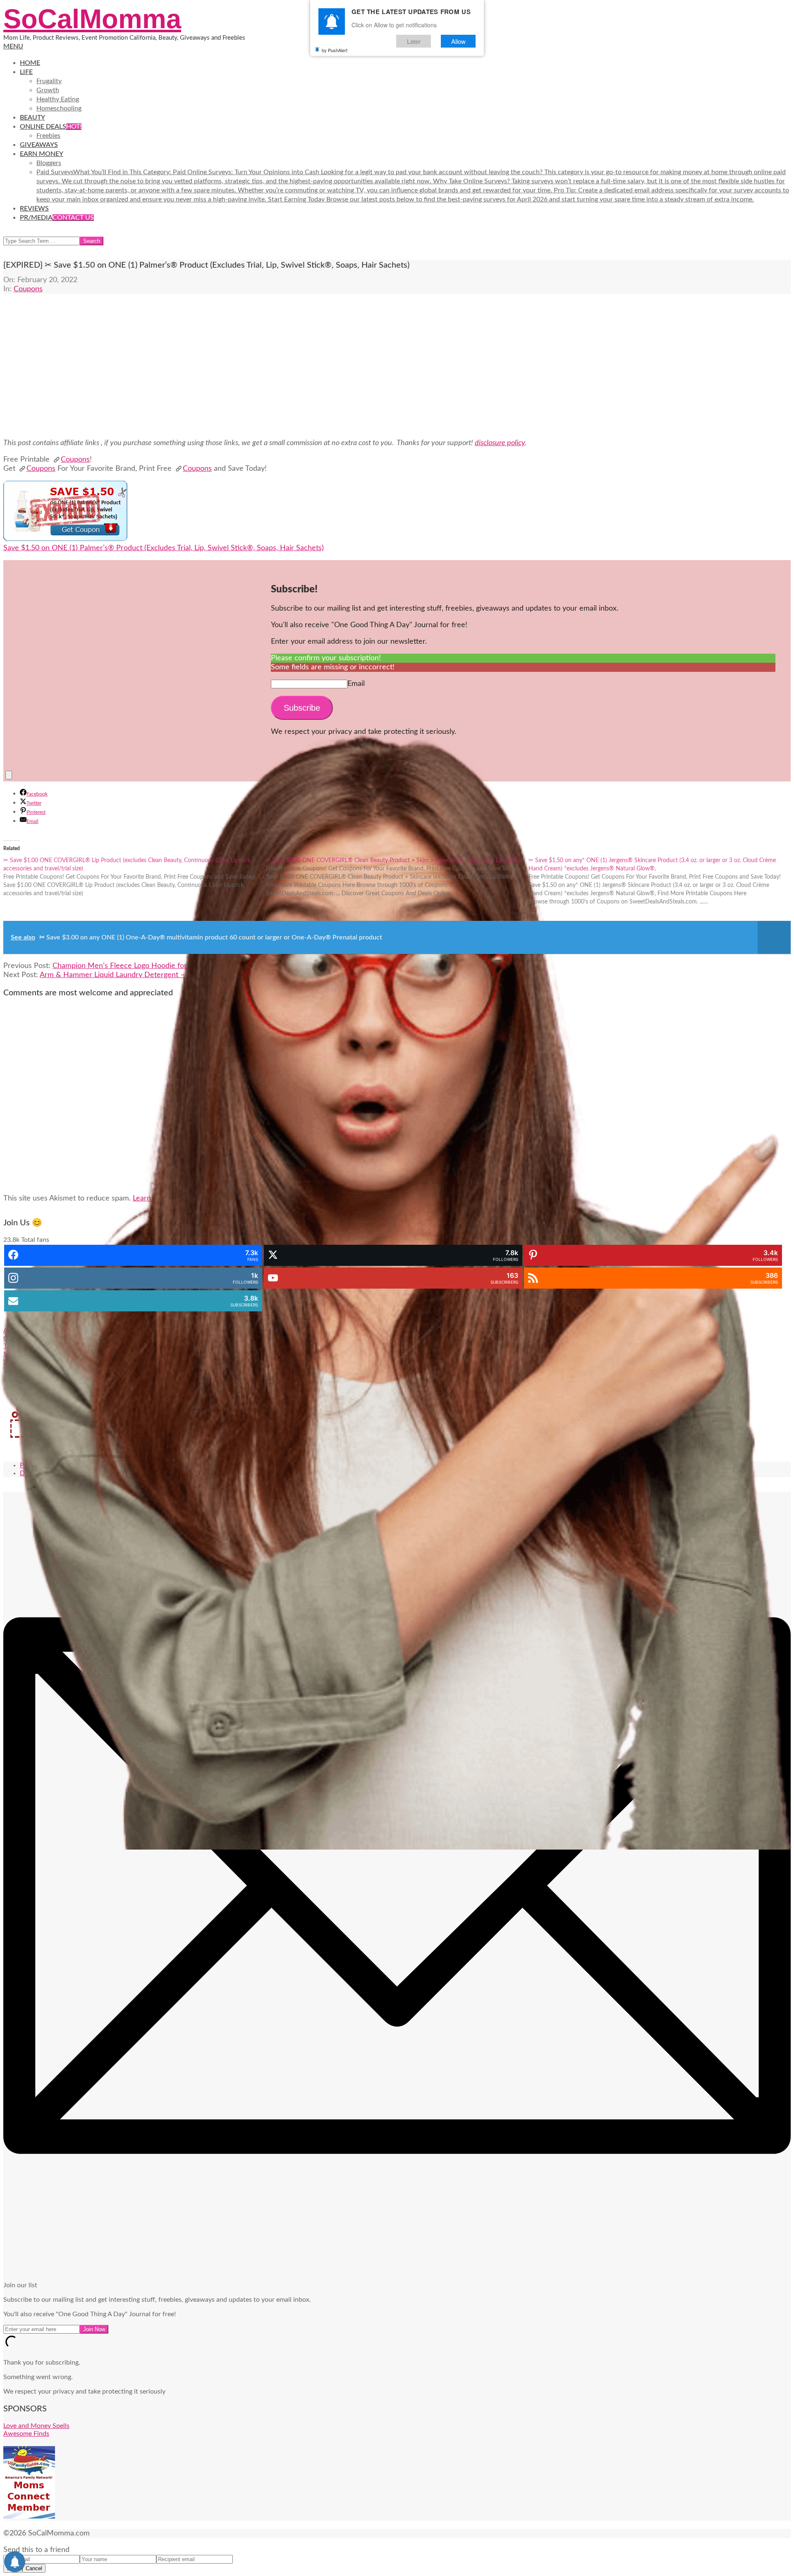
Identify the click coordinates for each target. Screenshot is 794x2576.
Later (414, 41)
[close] (9, 775)
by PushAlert (335, 50)
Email (356, 684)
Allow (458, 41)
